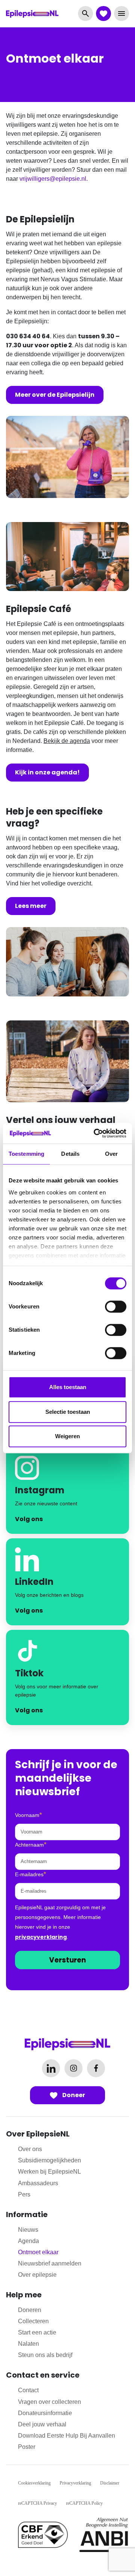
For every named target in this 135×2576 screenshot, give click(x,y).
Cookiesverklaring (34, 2483)
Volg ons (29, 1519)
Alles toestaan (68, 1387)
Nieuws (28, 2230)
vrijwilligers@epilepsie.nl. (54, 179)
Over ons (30, 2149)
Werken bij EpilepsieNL (49, 2172)
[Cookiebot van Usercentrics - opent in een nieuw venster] (95, 1133)
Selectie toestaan (68, 1412)
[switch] (116, 1307)
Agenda (28, 2241)
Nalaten (28, 2344)
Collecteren (33, 2321)
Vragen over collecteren (49, 2402)
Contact (28, 2390)
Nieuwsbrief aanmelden (50, 2263)
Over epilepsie (37, 2275)
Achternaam (31, 1844)
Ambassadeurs (38, 2183)
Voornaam (28, 1815)
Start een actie (37, 2332)
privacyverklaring (41, 1937)
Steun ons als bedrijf (45, 2355)
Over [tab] (111, 1154)
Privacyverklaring (75, 2483)
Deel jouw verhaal (42, 2424)
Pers (24, 2194)
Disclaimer (110, 2483)
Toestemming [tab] (26, 1154)
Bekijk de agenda (67, 741)
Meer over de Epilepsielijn (55, 395)
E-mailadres (31, 1874)
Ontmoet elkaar (38, 2252)
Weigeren (67, 1436)
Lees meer (31, 906)
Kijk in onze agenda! (47, 772)
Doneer (73, 2095)
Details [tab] (70, 1154)
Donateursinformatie (45, 2413)
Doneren (30, 2310)
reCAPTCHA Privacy (37, 2503)
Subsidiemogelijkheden (49, 2160)
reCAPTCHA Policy (84, 2503)
